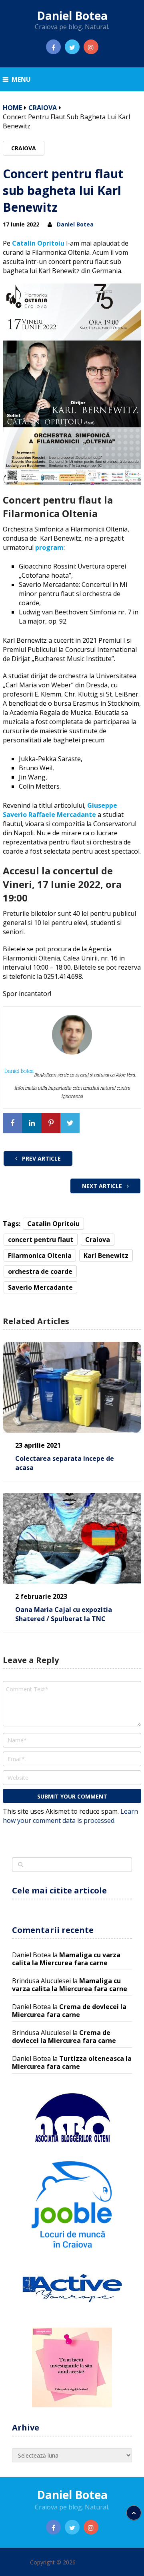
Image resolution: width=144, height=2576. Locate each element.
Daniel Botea (72, 16)
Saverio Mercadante (40, 1287)
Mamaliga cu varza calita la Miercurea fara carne (66, 1959)
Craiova (43, 108)
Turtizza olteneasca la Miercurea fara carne (72, 2062)
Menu (21, 79)
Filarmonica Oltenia (40, 1256)
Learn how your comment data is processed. (70, 1816)
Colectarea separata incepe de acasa (65, 1463)
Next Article (103, 1186)
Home (12, 108)
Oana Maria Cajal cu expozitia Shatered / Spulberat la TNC (64, 1614)
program (49, 547)
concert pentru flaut (41, 1240)
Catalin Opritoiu (38, 243)
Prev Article (41, 1158)
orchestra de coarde (40, 1271)
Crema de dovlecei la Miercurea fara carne (69, 2011)
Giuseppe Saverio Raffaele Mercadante (60, 810)
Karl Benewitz (106, 1256)
